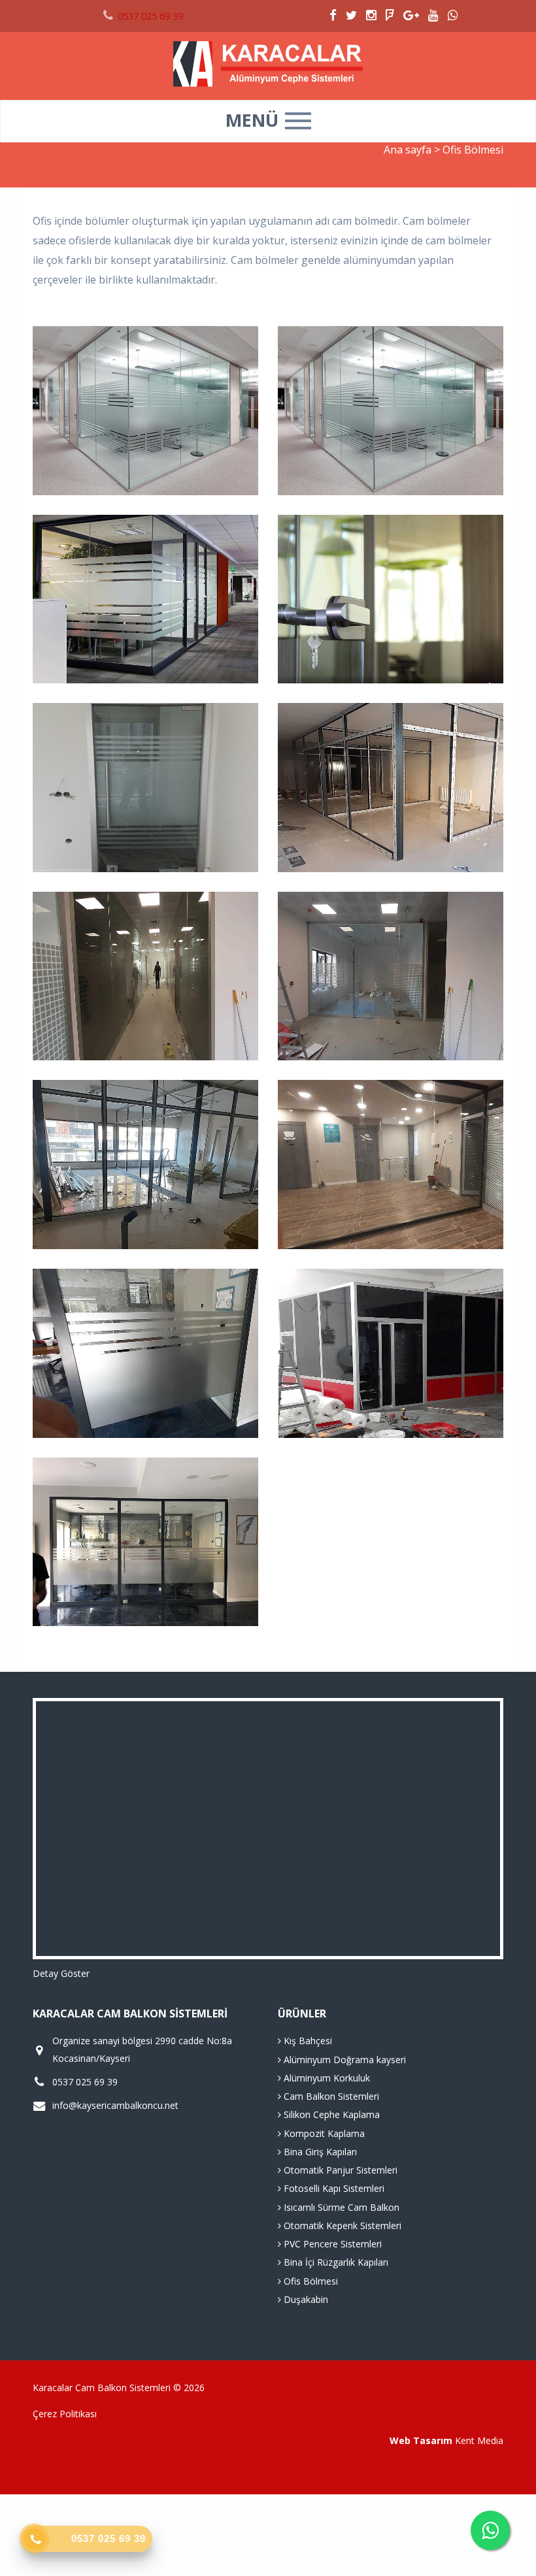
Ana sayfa (408, 150)
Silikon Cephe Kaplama (330, 2114)
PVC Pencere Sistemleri (331, 2244)
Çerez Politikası (65, 2414)
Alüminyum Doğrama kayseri (343, 2060)
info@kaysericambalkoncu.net (115, 2105)
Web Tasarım (421, 2440)
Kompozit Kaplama (323, 2133)
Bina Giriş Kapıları (319, 2152)
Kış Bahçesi (307, 2041)
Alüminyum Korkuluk (326, 2078)
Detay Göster (61, 1973)
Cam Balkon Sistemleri (330, 2096)
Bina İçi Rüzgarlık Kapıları (335, 2262)
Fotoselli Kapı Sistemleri (333, 2188)
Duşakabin (305, 2299)
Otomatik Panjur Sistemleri (339, 2170)
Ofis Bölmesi (310, 2281)
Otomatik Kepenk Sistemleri (341, 2225)
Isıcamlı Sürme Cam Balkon (340, 2207)
